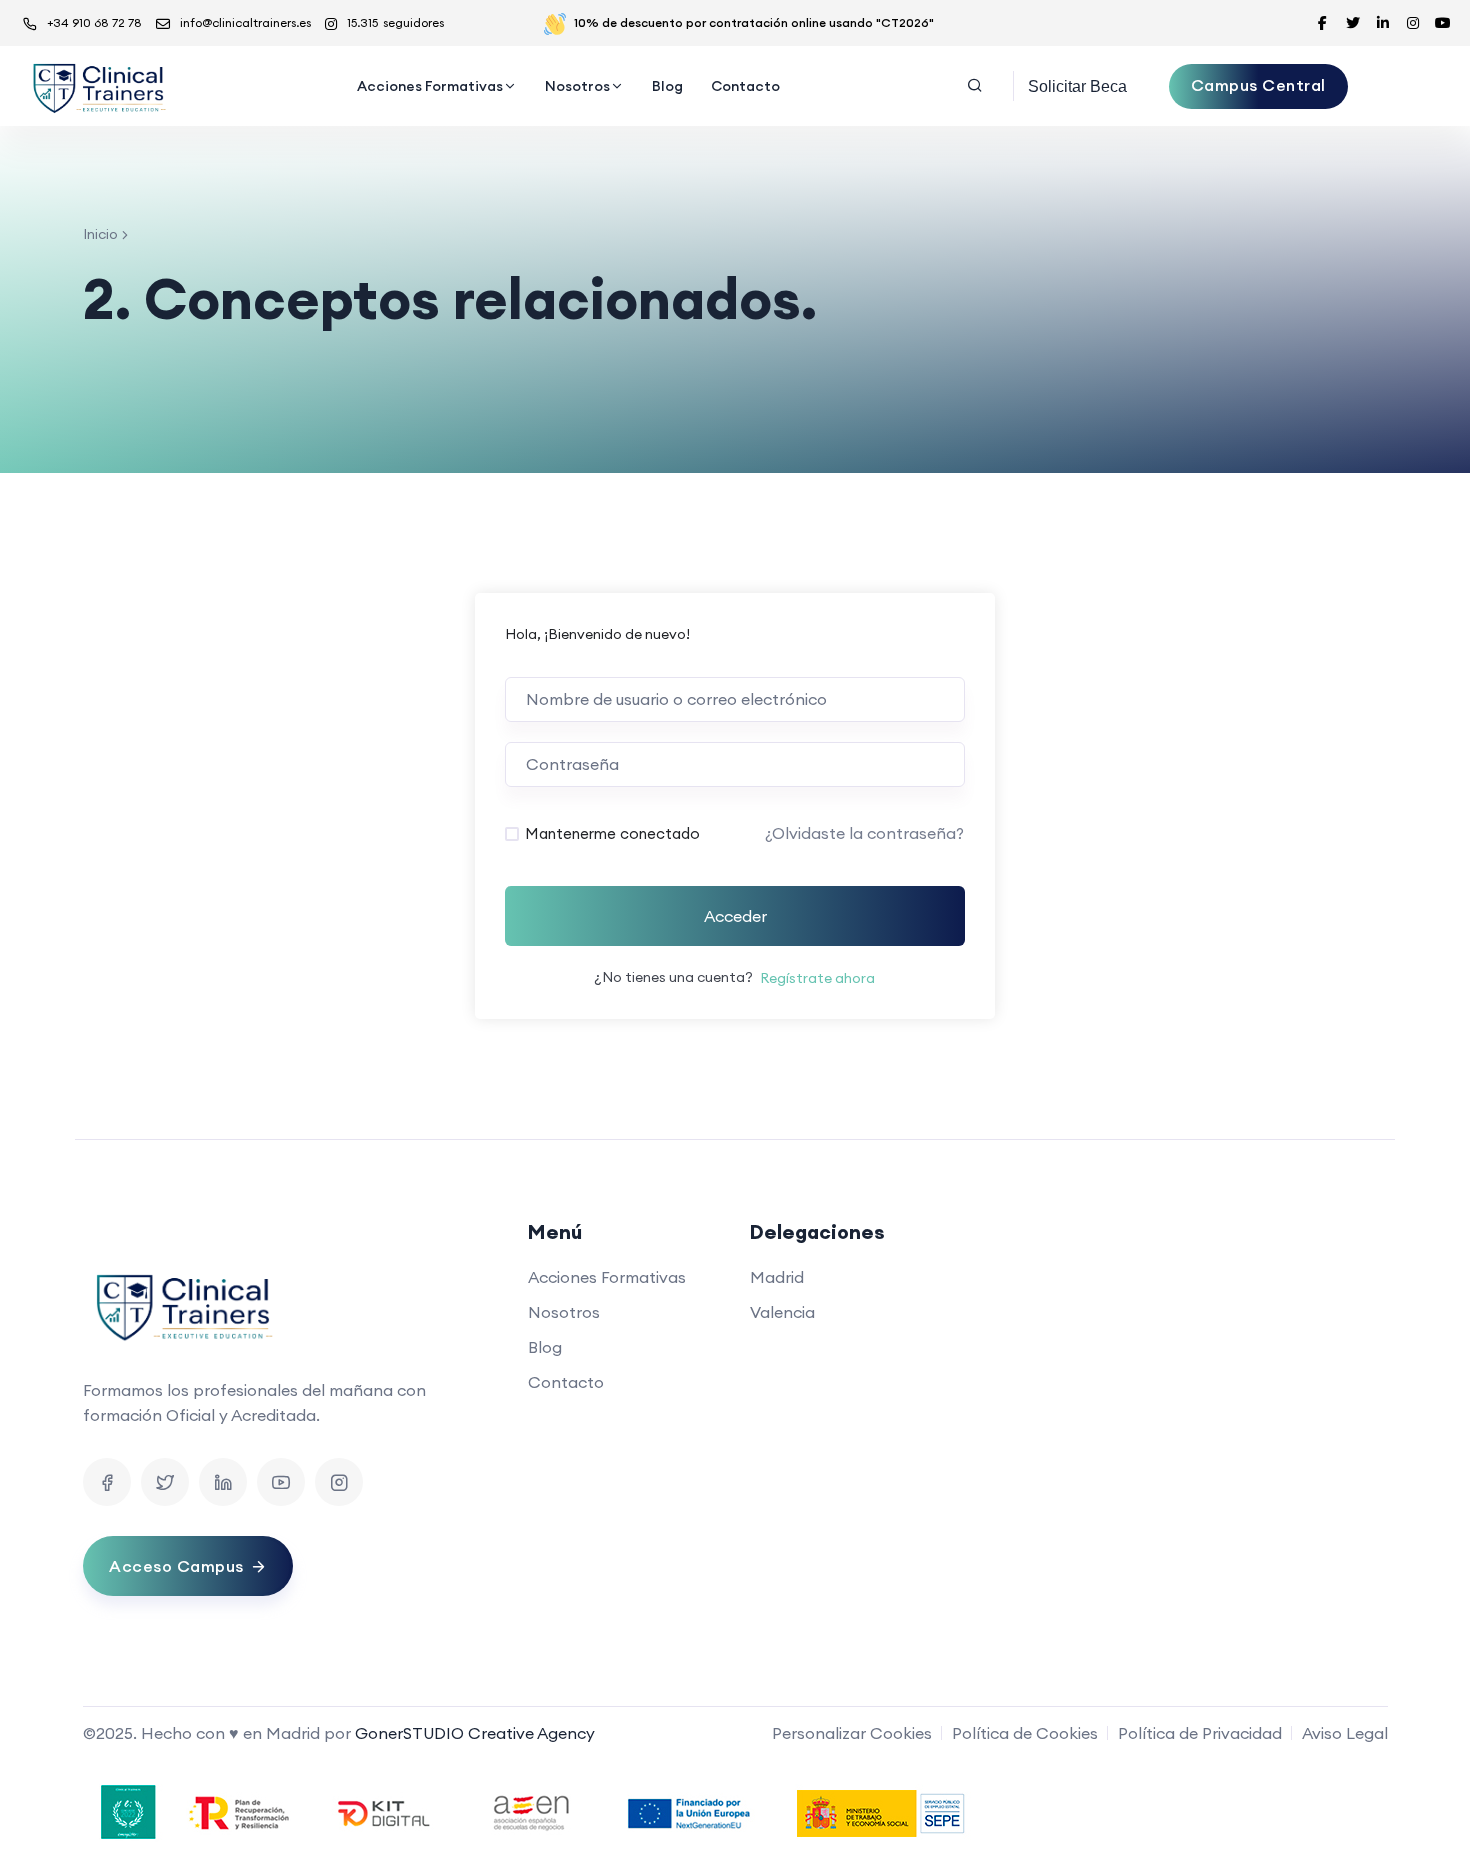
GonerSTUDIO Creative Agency (475, 1733)
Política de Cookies (1025, 1733)
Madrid (777, 1277)
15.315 (395, 22)
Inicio (100, 234)
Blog (667, 86)
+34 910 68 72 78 (94, 22)
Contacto (745, 86)
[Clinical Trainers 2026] (98, 86)
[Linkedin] (223, 1482)
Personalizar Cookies (852, 1733)
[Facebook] (107, 1482)
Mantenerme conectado (612, 833)
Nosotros (577, 86)
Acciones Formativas (430, 86)
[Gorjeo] (165, 1482)
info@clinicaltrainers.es (245, 22)
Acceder (735, 916)
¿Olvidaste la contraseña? (864, 833)
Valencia (782, 1312)
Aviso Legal (1345, 1733)
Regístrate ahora (817, 978)
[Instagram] (339, 1482)
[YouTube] (281, 1482)
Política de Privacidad (1200, 1733)
